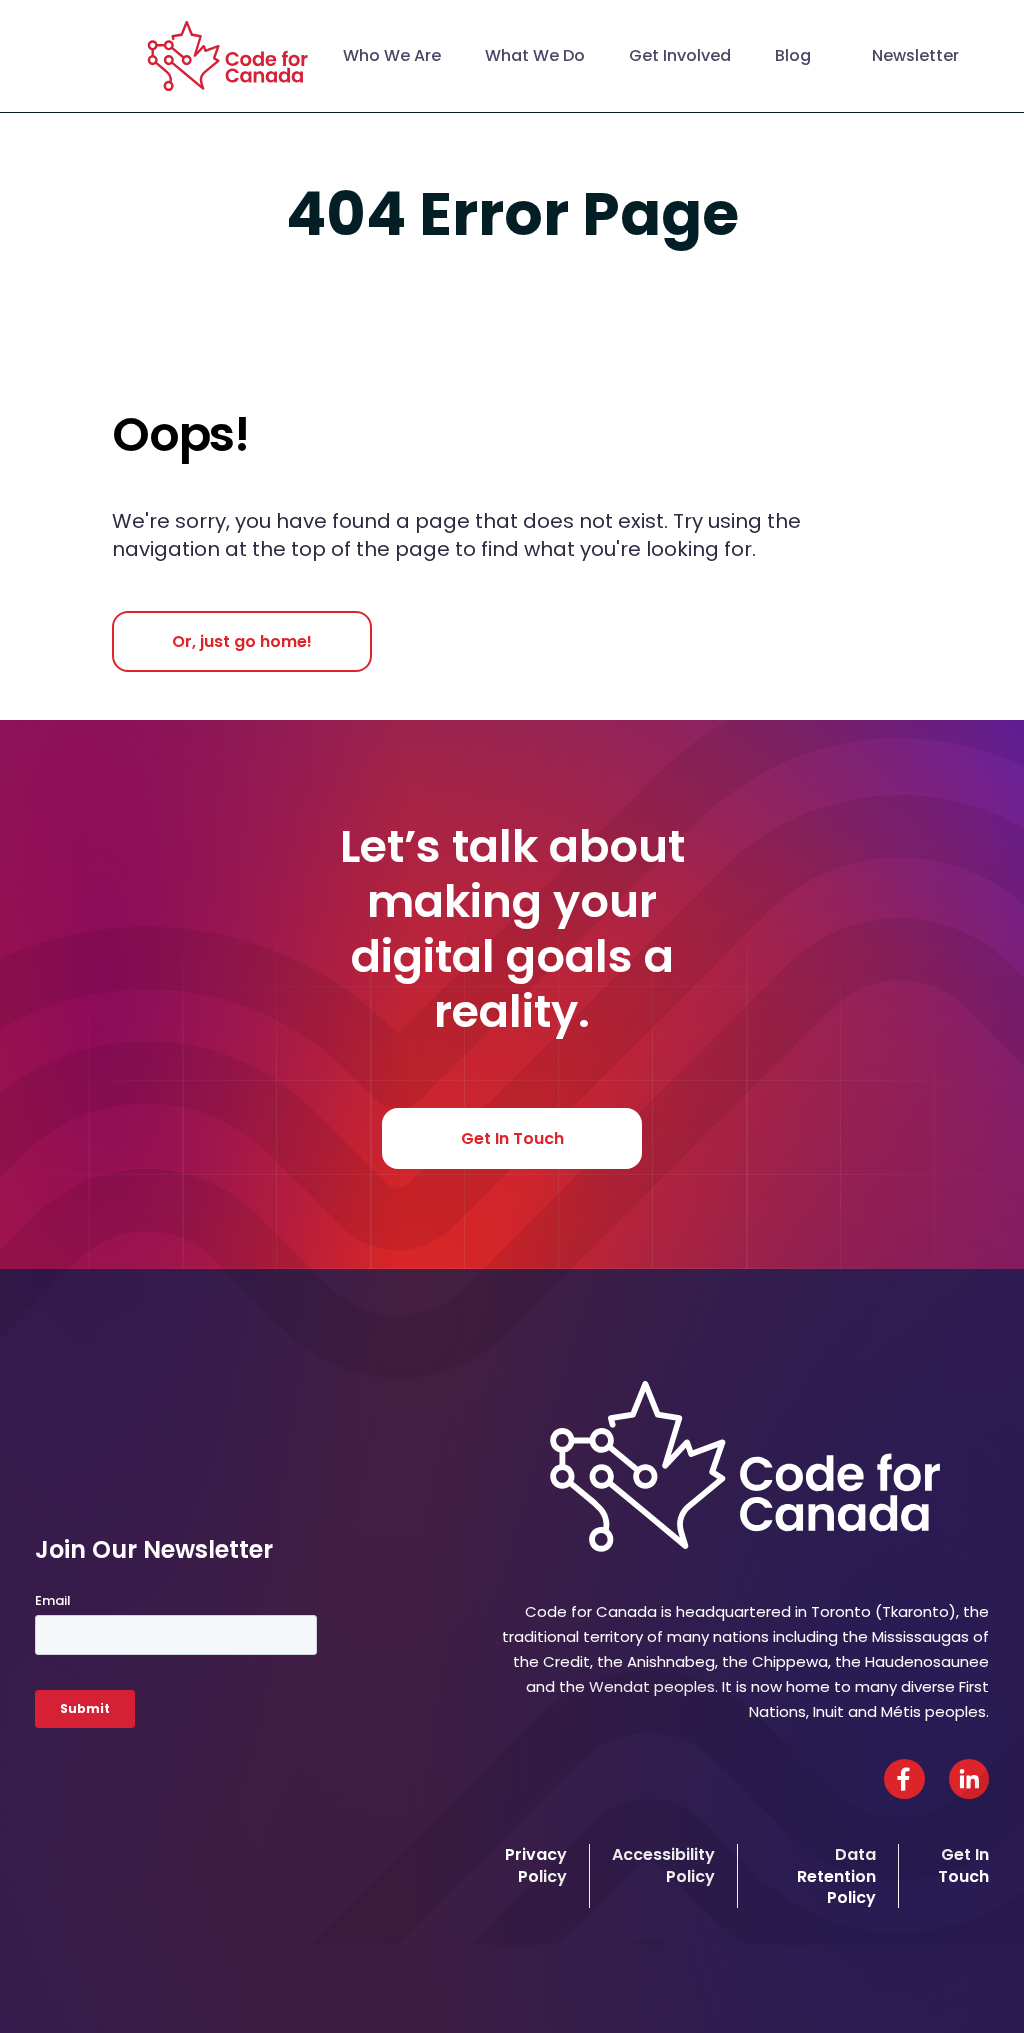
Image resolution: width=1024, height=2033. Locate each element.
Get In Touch (512, 1138)
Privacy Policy (536, 1865)
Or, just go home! (242, 641)
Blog (793, 55)
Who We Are (392, 55)
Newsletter (915, 55)
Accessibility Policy (663, 1865)
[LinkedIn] (969, 1779)
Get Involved (680, 55)
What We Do (535, 55)
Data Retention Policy (836, 1876)
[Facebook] (904, 1779)
